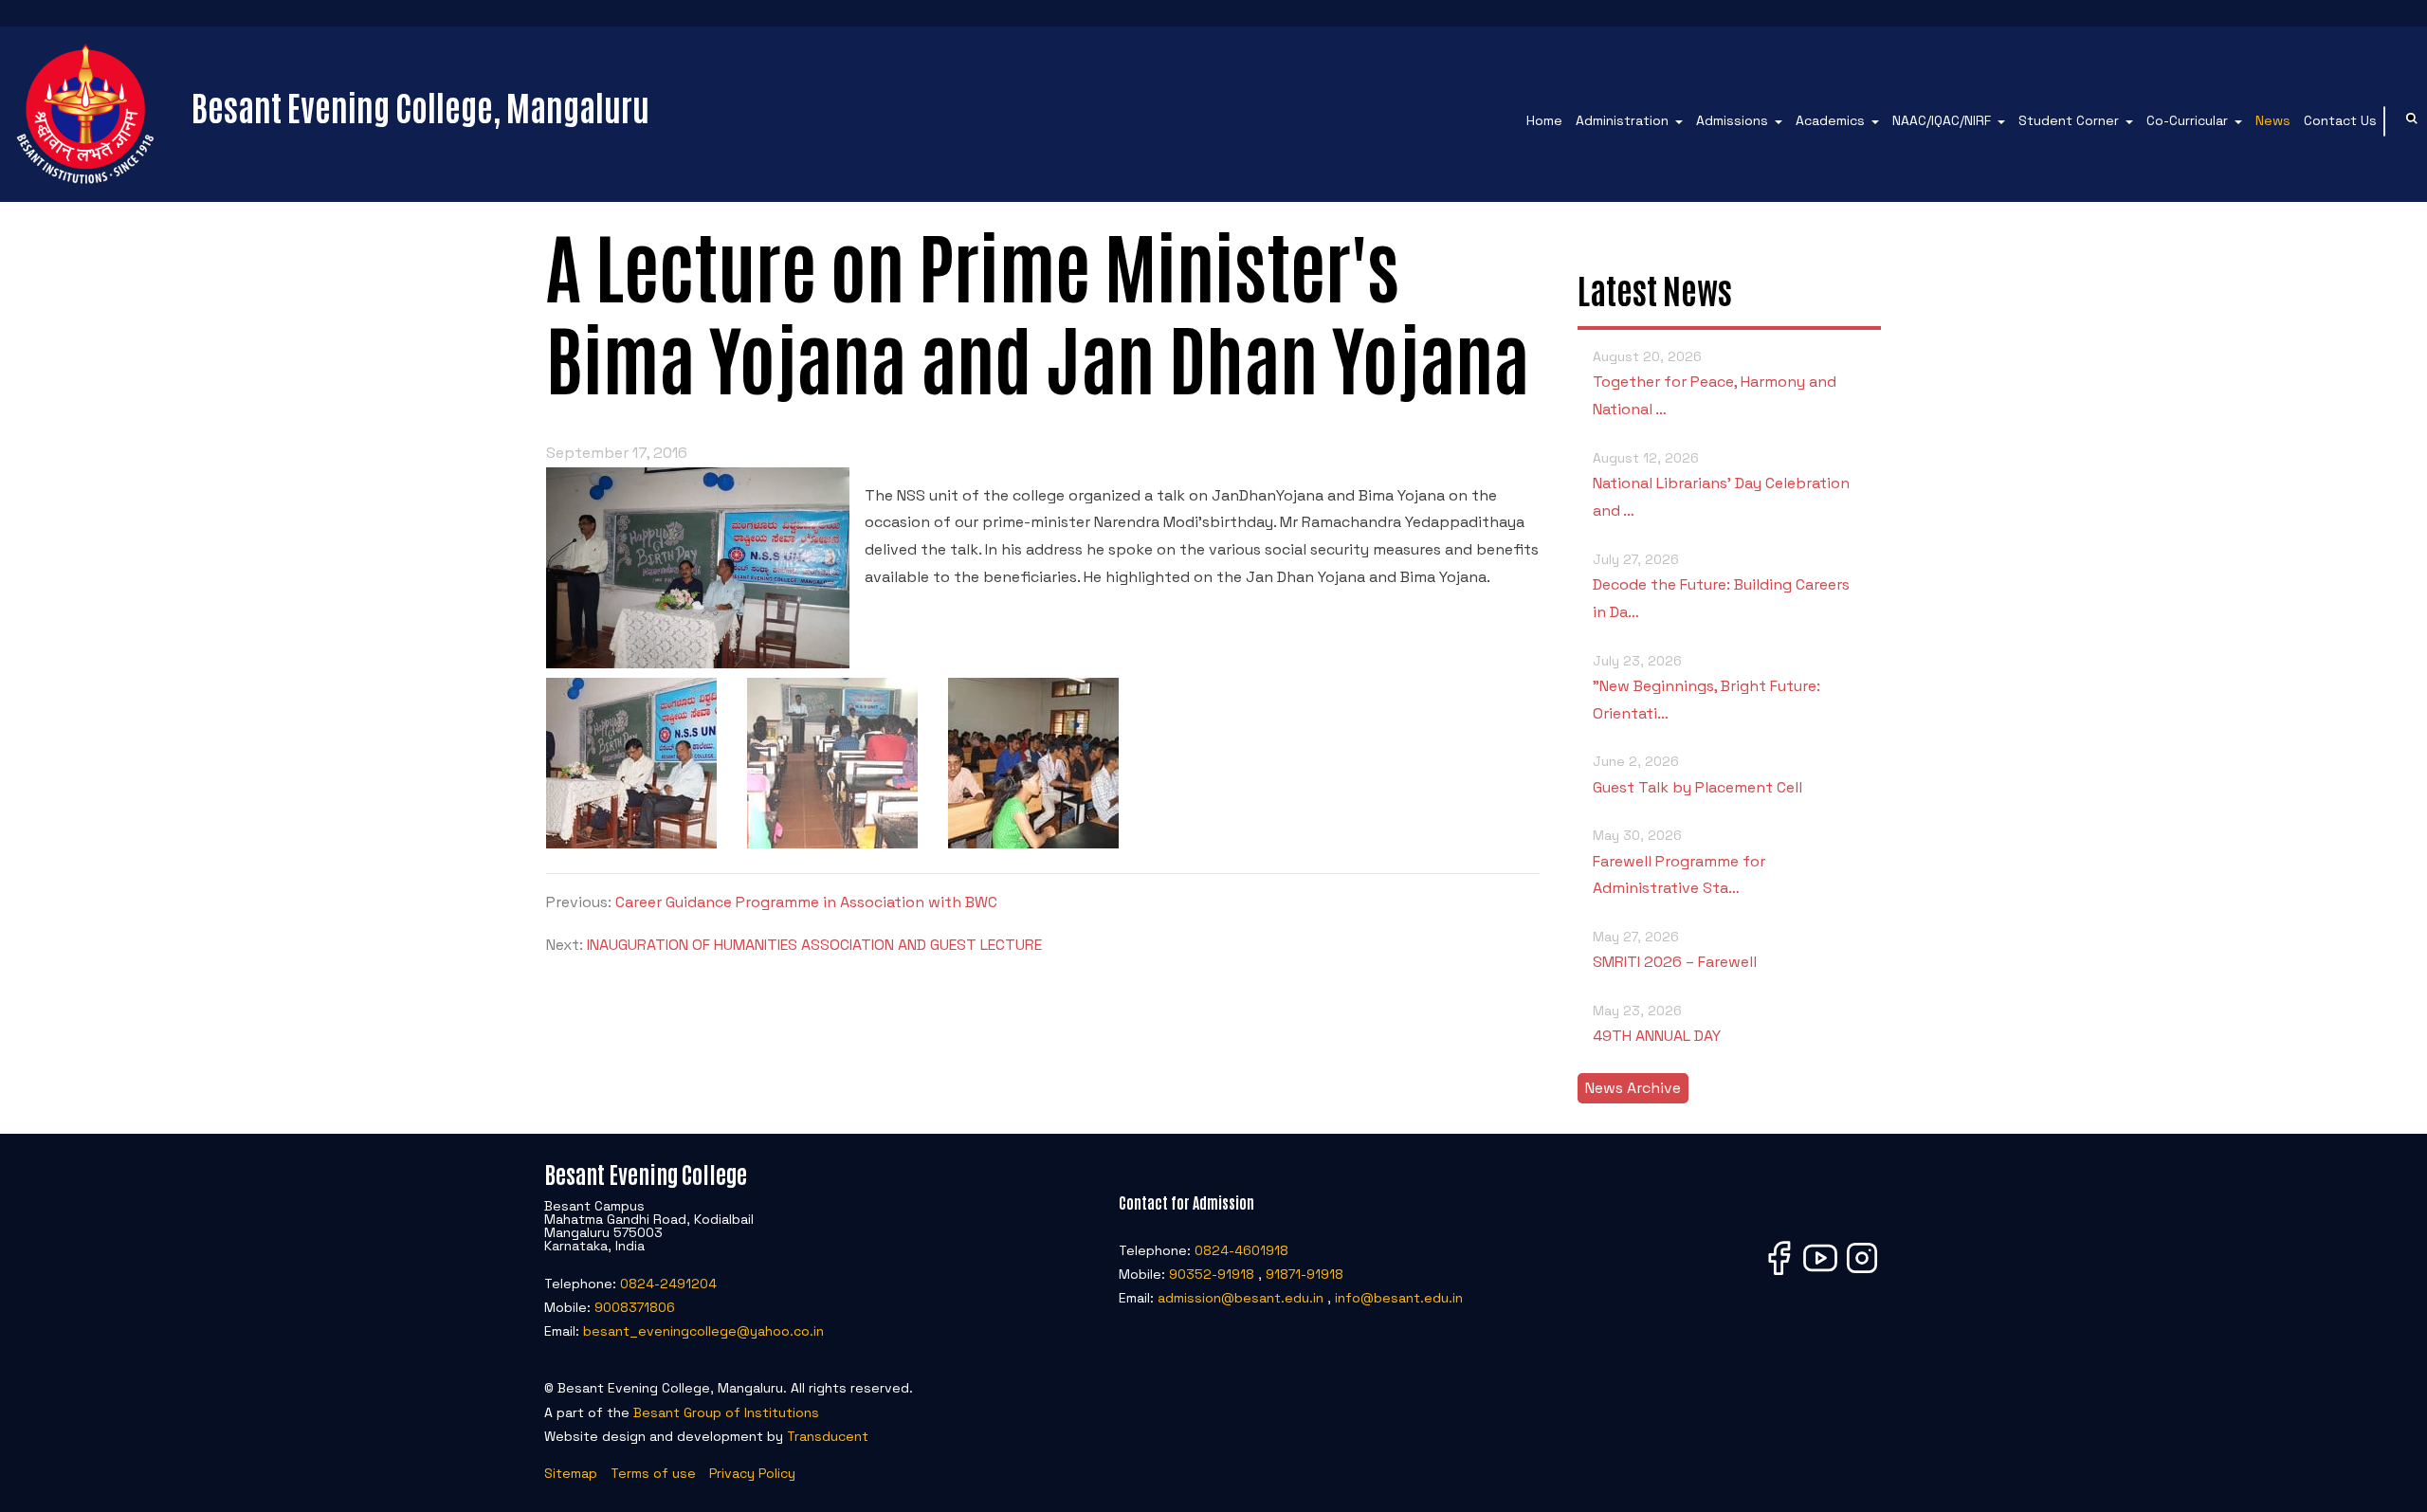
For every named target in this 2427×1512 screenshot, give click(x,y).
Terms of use (653, 1473)
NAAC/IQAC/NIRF (1942, 120)
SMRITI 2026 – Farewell (1675, 950)
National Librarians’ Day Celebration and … (1721, 485)
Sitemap (571, 1473)
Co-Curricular (2187, 120)
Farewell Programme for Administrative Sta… (1679, 862)
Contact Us (2340, 120)
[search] (2412, 121)
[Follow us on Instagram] (1862, 1274)
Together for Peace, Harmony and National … (1715, 383)
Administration (1622, 120)
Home (1544, 120)
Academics (1830, 120)
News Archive (1633, 1088)
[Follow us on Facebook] (1779, 1274)
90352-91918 (1212, 1274)
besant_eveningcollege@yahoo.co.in (703, 1331)
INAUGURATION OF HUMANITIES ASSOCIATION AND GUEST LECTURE (814, 945)
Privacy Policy (752, 1473)
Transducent (828, 1436)
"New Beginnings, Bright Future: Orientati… (1706, 688)
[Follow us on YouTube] (1820, 1274)
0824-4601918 (1241, 1250)
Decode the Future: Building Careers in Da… (1721, 586)
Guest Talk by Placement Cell (1697, 774)
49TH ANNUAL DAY (1657, 1024)
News (2273, 120)
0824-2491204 (668, 1284)
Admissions (1732, 120)
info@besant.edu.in (1399, 1298)
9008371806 (635, 1307)
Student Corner (2069, 120)
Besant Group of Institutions (726, 1412)
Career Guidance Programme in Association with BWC (806, 902)
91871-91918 (1305, 1274)
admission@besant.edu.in (1241, 1298)
